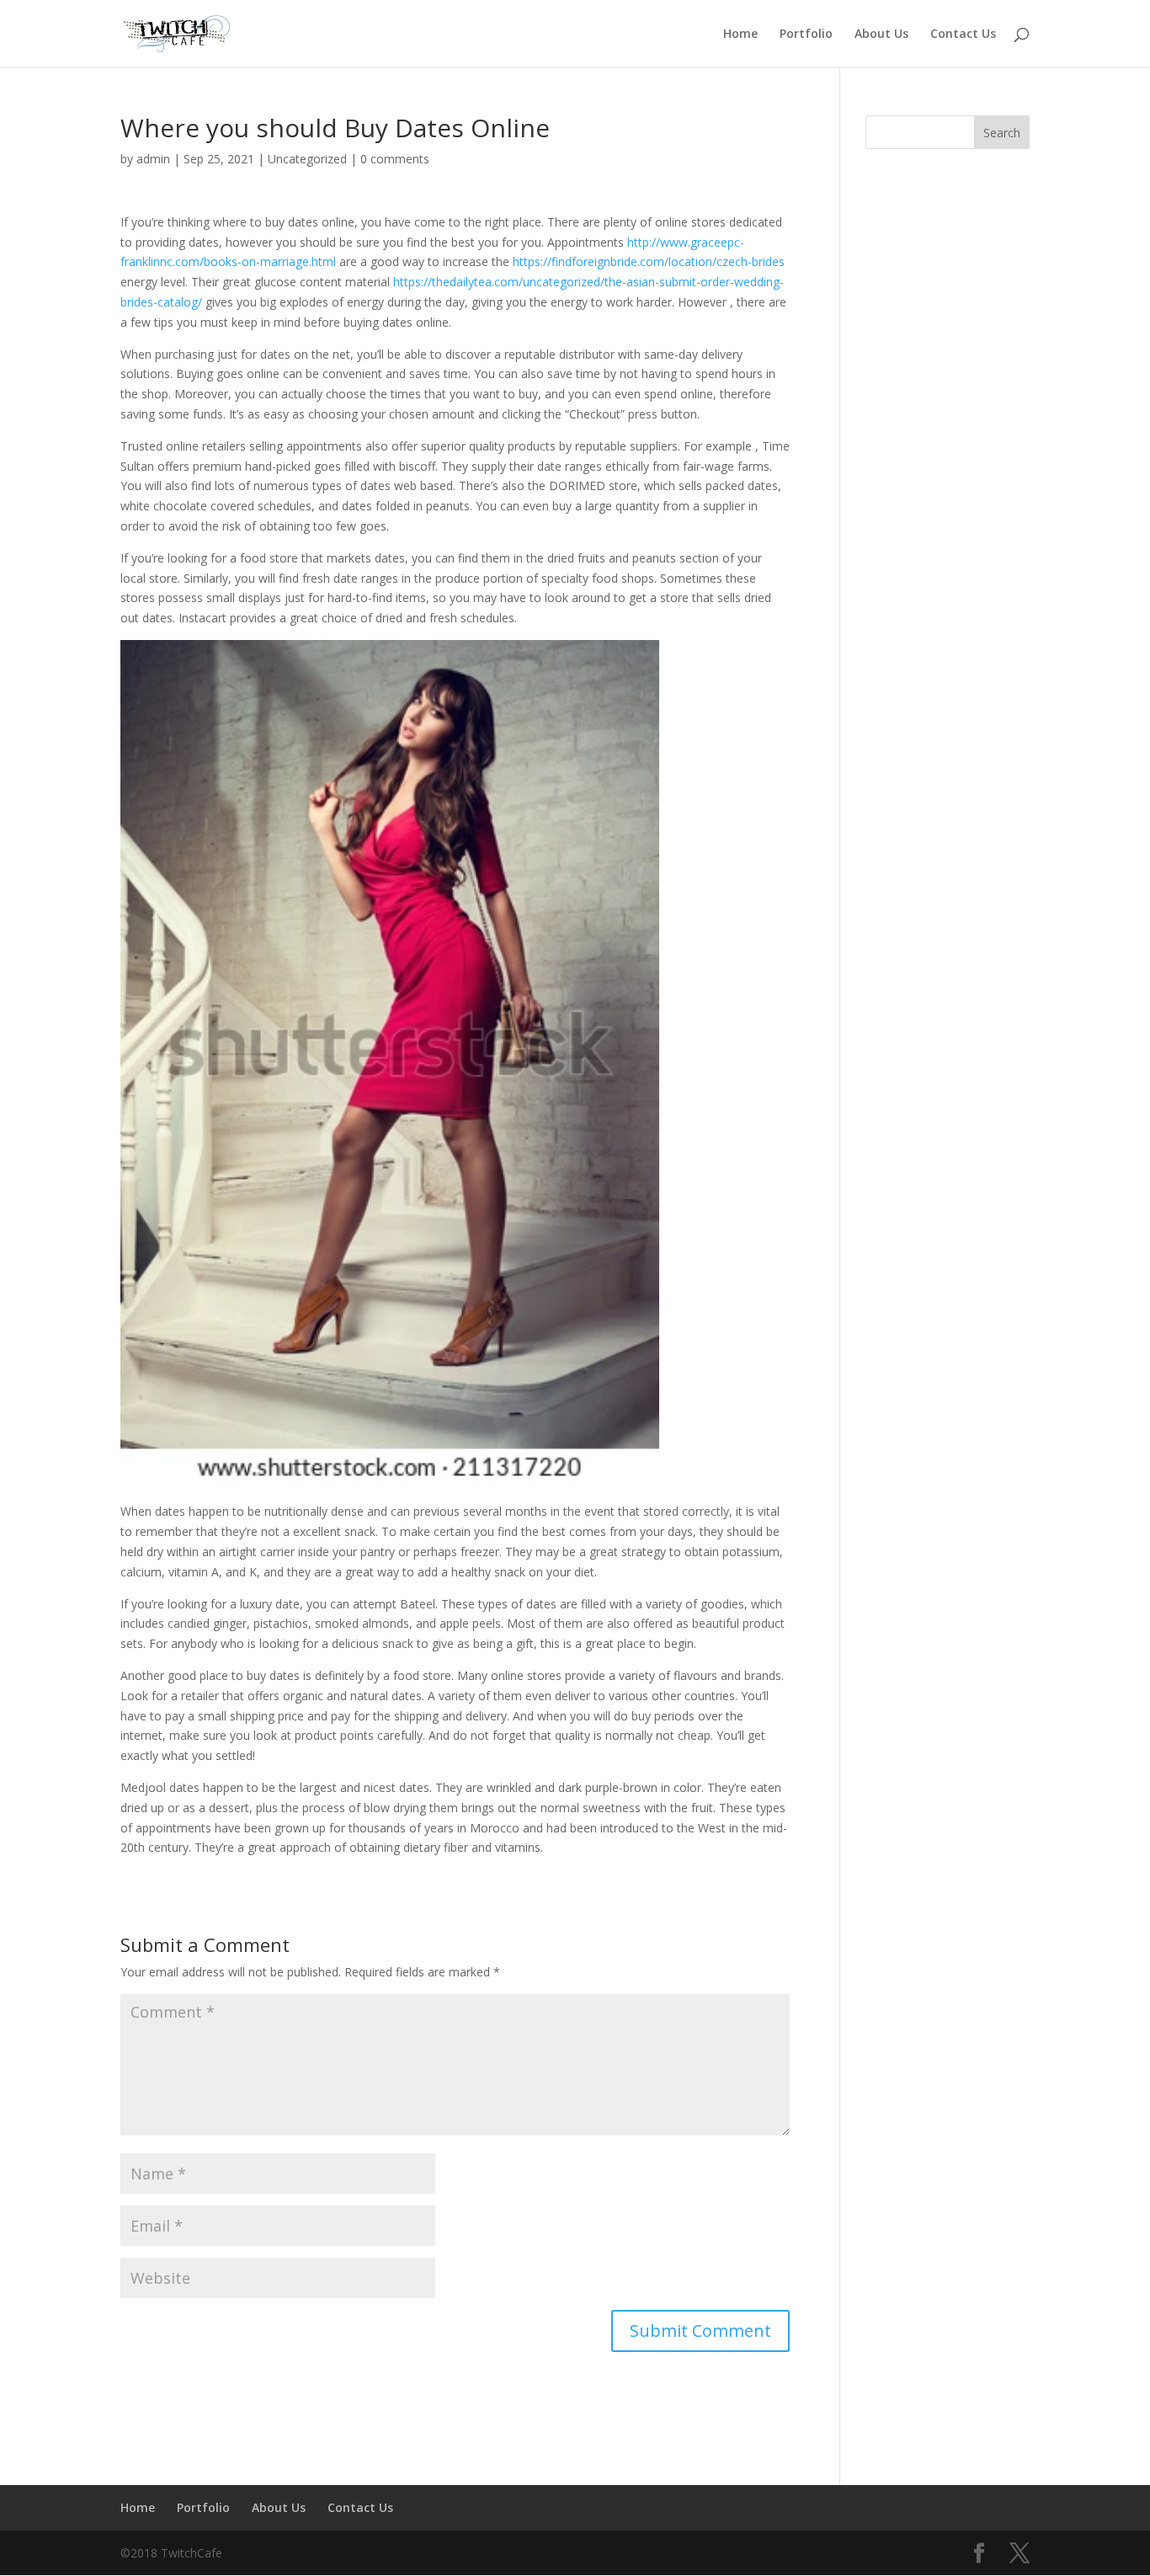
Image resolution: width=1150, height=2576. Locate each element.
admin (153, 159)
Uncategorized (307, 159)
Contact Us (963, 35)
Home (740, 35)
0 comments (395, 159)
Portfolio (806, 35)
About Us (881, 35)
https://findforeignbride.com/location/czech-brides (649, 261)
